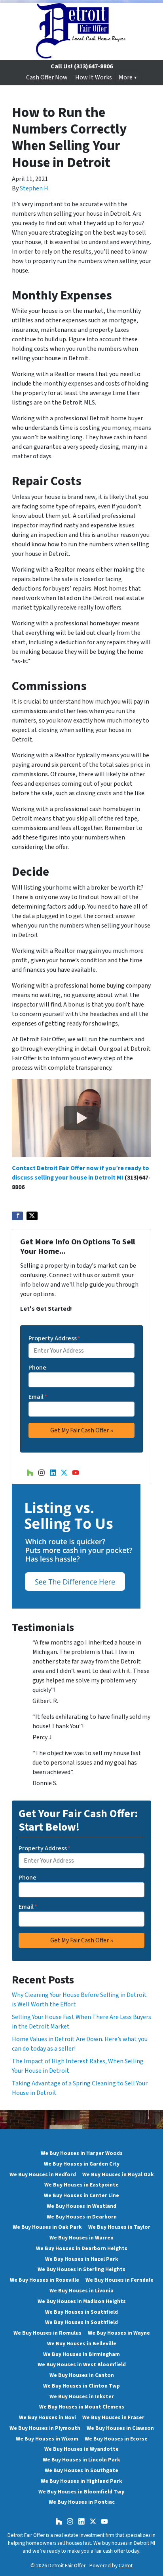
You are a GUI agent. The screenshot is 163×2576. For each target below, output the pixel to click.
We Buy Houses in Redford (43, 2174)
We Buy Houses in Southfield (81, 2312)
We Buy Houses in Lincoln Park (81, 2460)
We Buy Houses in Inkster (82, 2396)
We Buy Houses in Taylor (119, 2227)
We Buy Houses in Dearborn (82, 2217)
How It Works (94, 77)
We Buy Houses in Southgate (81, 2470)
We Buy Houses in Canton (82, 2375)
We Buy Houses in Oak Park (47, 2227)
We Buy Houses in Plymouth (45, 2428)
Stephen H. (35, 188)
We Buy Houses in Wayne (119, 2333)
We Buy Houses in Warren (81, 2238)
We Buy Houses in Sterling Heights (81, 2269)
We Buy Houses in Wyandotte (81, 2449)
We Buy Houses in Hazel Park (82, 2259)
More (126, 77)
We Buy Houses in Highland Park (81, 2481)
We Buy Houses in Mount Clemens (82, 2407)
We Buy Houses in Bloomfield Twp (81, 2492)
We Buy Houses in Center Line (81, 2195)
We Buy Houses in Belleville (82, 2344)
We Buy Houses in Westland (81, 2206)
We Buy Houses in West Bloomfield (82, 2364)
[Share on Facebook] (17, 1216)
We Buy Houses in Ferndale (119, 2280)
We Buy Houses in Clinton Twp (81, 2386)
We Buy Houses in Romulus (47, 2333)
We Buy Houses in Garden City (82, 2164)
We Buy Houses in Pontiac (82, 2502)
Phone (37, 1368)
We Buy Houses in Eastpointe (81, 2185)
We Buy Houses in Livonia (81, 2291)
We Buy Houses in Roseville (45, 2280)
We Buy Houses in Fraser (113, 2417)
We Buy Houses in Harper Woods (82, 2153)
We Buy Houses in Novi (47, 2417)
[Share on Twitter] (32, 1216)
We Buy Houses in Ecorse (116, 2439)
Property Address (54, 1338)
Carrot (126, 2566)
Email (38, 1397)
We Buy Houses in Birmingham (81, 2354)
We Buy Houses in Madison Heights (82, 2301)
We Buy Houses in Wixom (47, 2439)
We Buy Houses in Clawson (120, 2428)
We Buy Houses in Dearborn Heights (82, 2248)
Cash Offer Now (47, 77)
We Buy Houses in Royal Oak (118, 2174)
